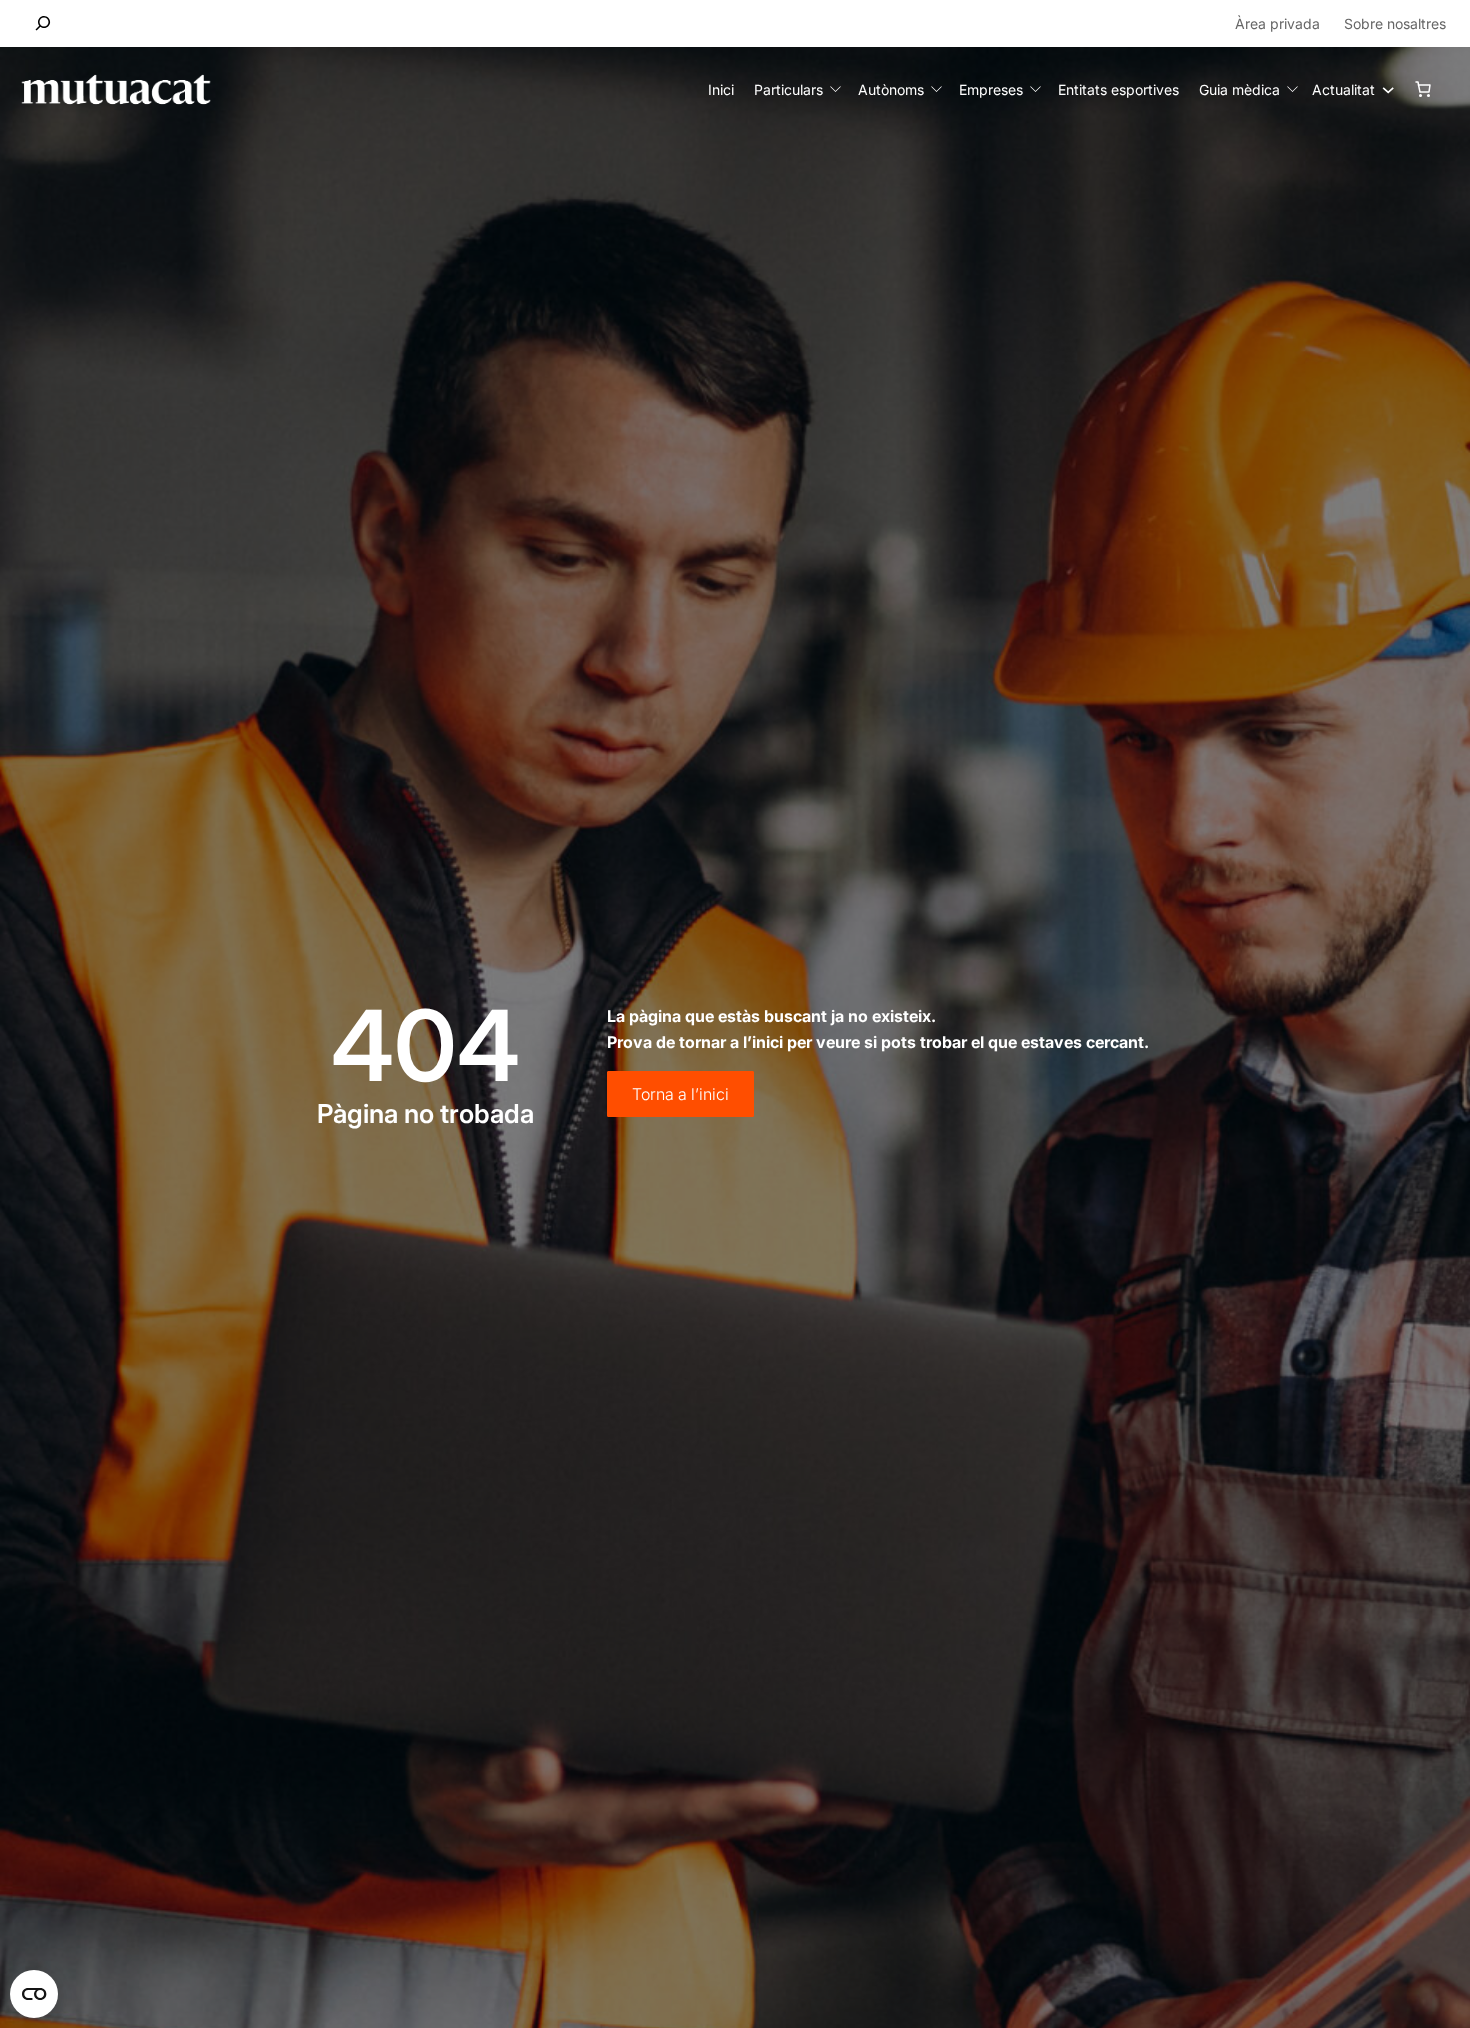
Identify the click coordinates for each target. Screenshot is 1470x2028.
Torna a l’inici (680, 1094)
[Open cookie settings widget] (34, 1994)
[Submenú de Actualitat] (1383, 89)
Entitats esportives (1118, 89)
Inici (721, 89)
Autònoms (891, 89)
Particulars (788, 89)
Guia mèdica (1239, 89)
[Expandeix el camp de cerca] (43, 23)
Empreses (991, 89)
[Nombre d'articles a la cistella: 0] (1423, 89)
